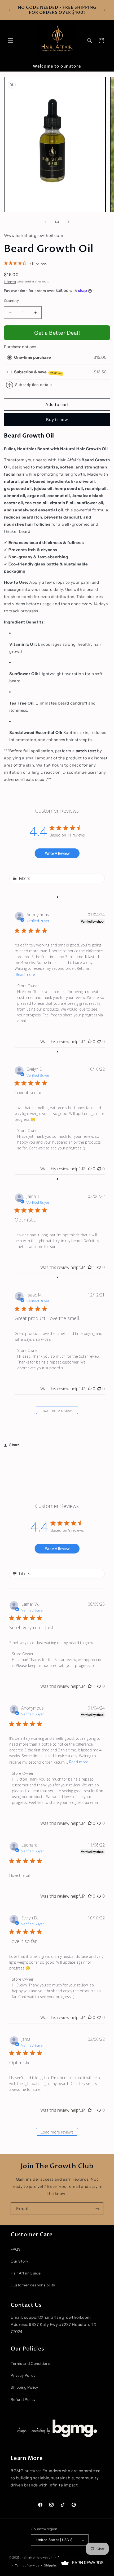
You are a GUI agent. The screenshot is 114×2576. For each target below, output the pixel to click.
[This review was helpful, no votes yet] (90, 1042)
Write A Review (57, 853)
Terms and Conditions (30, 2363)
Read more (25, 974)
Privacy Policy (23, 2375)
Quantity (11, 300)
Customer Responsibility (33, 2285)
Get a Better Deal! (57, 333)
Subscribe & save (38, 372)
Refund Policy (23, 2400)
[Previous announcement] (10, 10)
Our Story (19, 2261)
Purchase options (20, 347)
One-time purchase (32, 357)
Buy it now (57, 420)
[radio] (10, 357)
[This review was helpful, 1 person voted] (90, 1267)
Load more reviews (57, 1411)
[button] (11, 41)
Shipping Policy (24, 2387)
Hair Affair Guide (26, 2273)
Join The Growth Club (57, 2166)
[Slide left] (45, 222)
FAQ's (16, 2249)
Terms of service (27, 2565)
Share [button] (15, 1445)
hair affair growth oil (37, 2557)
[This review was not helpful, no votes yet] (99, 1042)
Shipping (10, 282)
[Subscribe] (97, 2209)
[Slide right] (69, 222)
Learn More (27, 2458)
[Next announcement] (104, 10)
